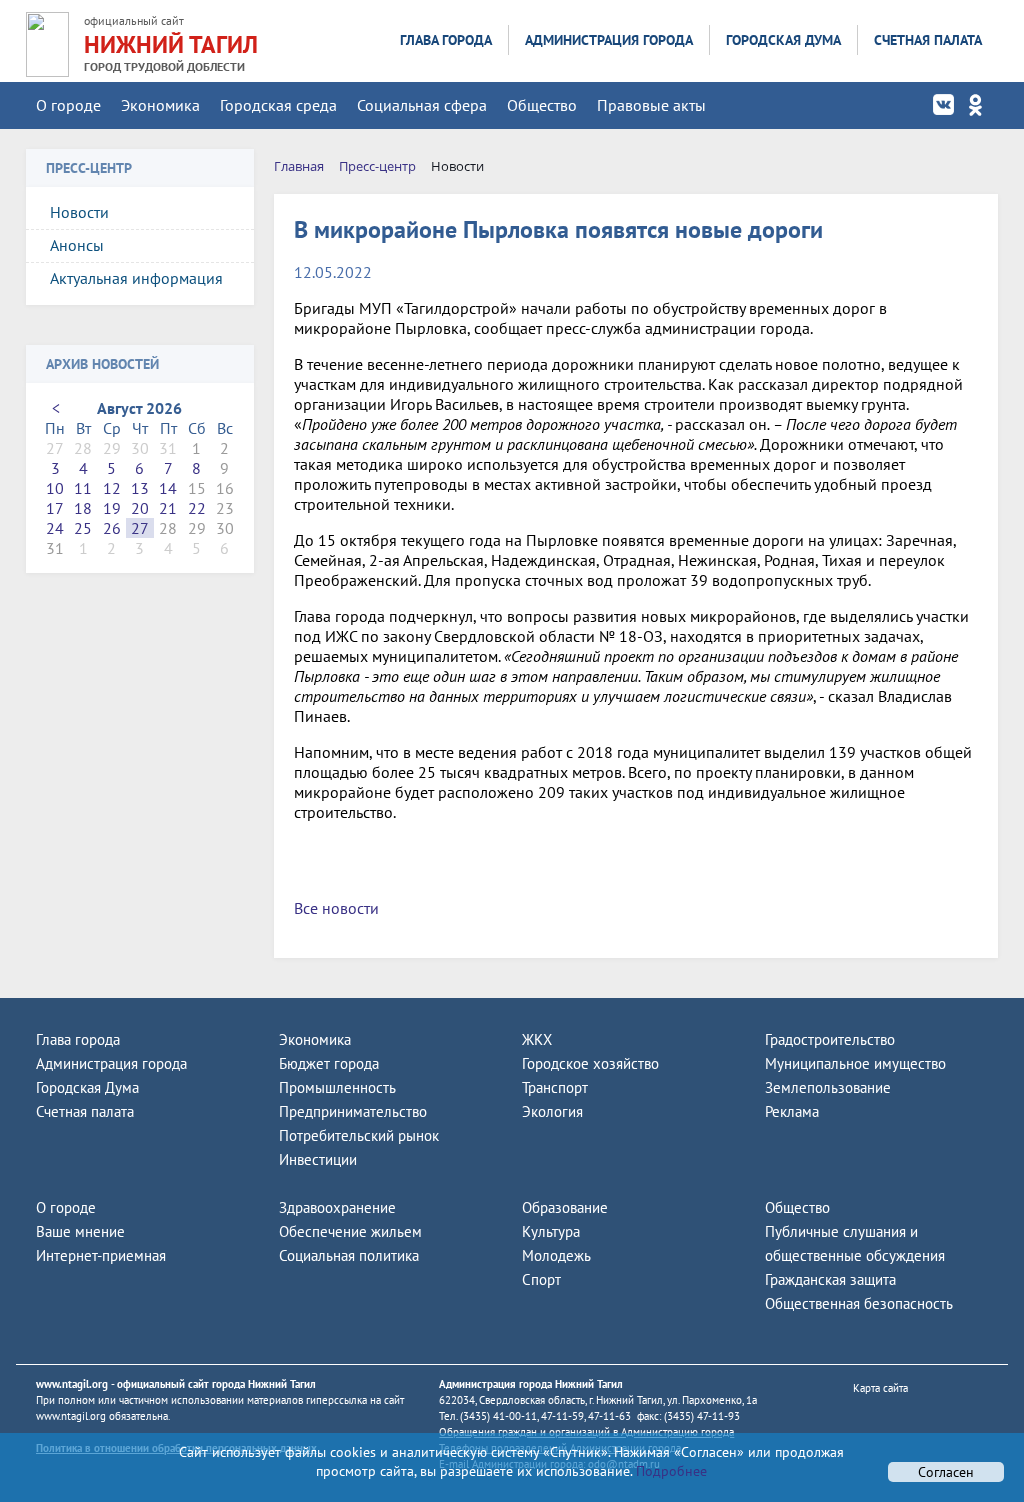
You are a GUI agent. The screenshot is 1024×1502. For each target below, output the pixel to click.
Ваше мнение (80, 1231)
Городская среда (278, 105)
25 (83, 528)
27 (140, 528)
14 (168, 488)
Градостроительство (830, 1039)
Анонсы (77, 245)
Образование (565, 1207)
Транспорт (555, 1087)
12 (112, 488)
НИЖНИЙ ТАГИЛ (171, 44)
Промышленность (337, 1087)
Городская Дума (783, 40)
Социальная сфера (422, 105)
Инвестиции (318, 1159)
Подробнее (669, 1471)
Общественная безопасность (859, 1303)
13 (140, 488)
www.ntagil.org (72, 1384)
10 (55, 488)
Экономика (160, 105)
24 (55, 528)
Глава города (446, 40)
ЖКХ (537, 1039)
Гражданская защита (830, 1279)
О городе (68, 105)
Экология (552, 1111)
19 (112, 508)
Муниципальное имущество (855, 1063)
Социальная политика (349, 1255)
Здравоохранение (337, 1207)
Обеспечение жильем (350, 1231)
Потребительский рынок (359, 1135)
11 (83, 488)
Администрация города (609, 40)
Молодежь (556, 1255)
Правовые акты (651, 105)
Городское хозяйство (590, 1063)
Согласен (946, 1472)
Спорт (541, 1279)
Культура (551, 1231)
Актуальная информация (136, 278)
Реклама (792, 1111)
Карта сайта (880, 1388)
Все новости (336, 908)
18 (83, 508)
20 (140, 508)
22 (197, 508)
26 (112, 528)
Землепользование (828, 1087)
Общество (542, 105)
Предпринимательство (353, 1111)
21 (168, 508)
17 (55, 508)
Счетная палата (928, 40)
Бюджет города (329, 1063)
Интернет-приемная (101, 1255)
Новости (79, 212)
